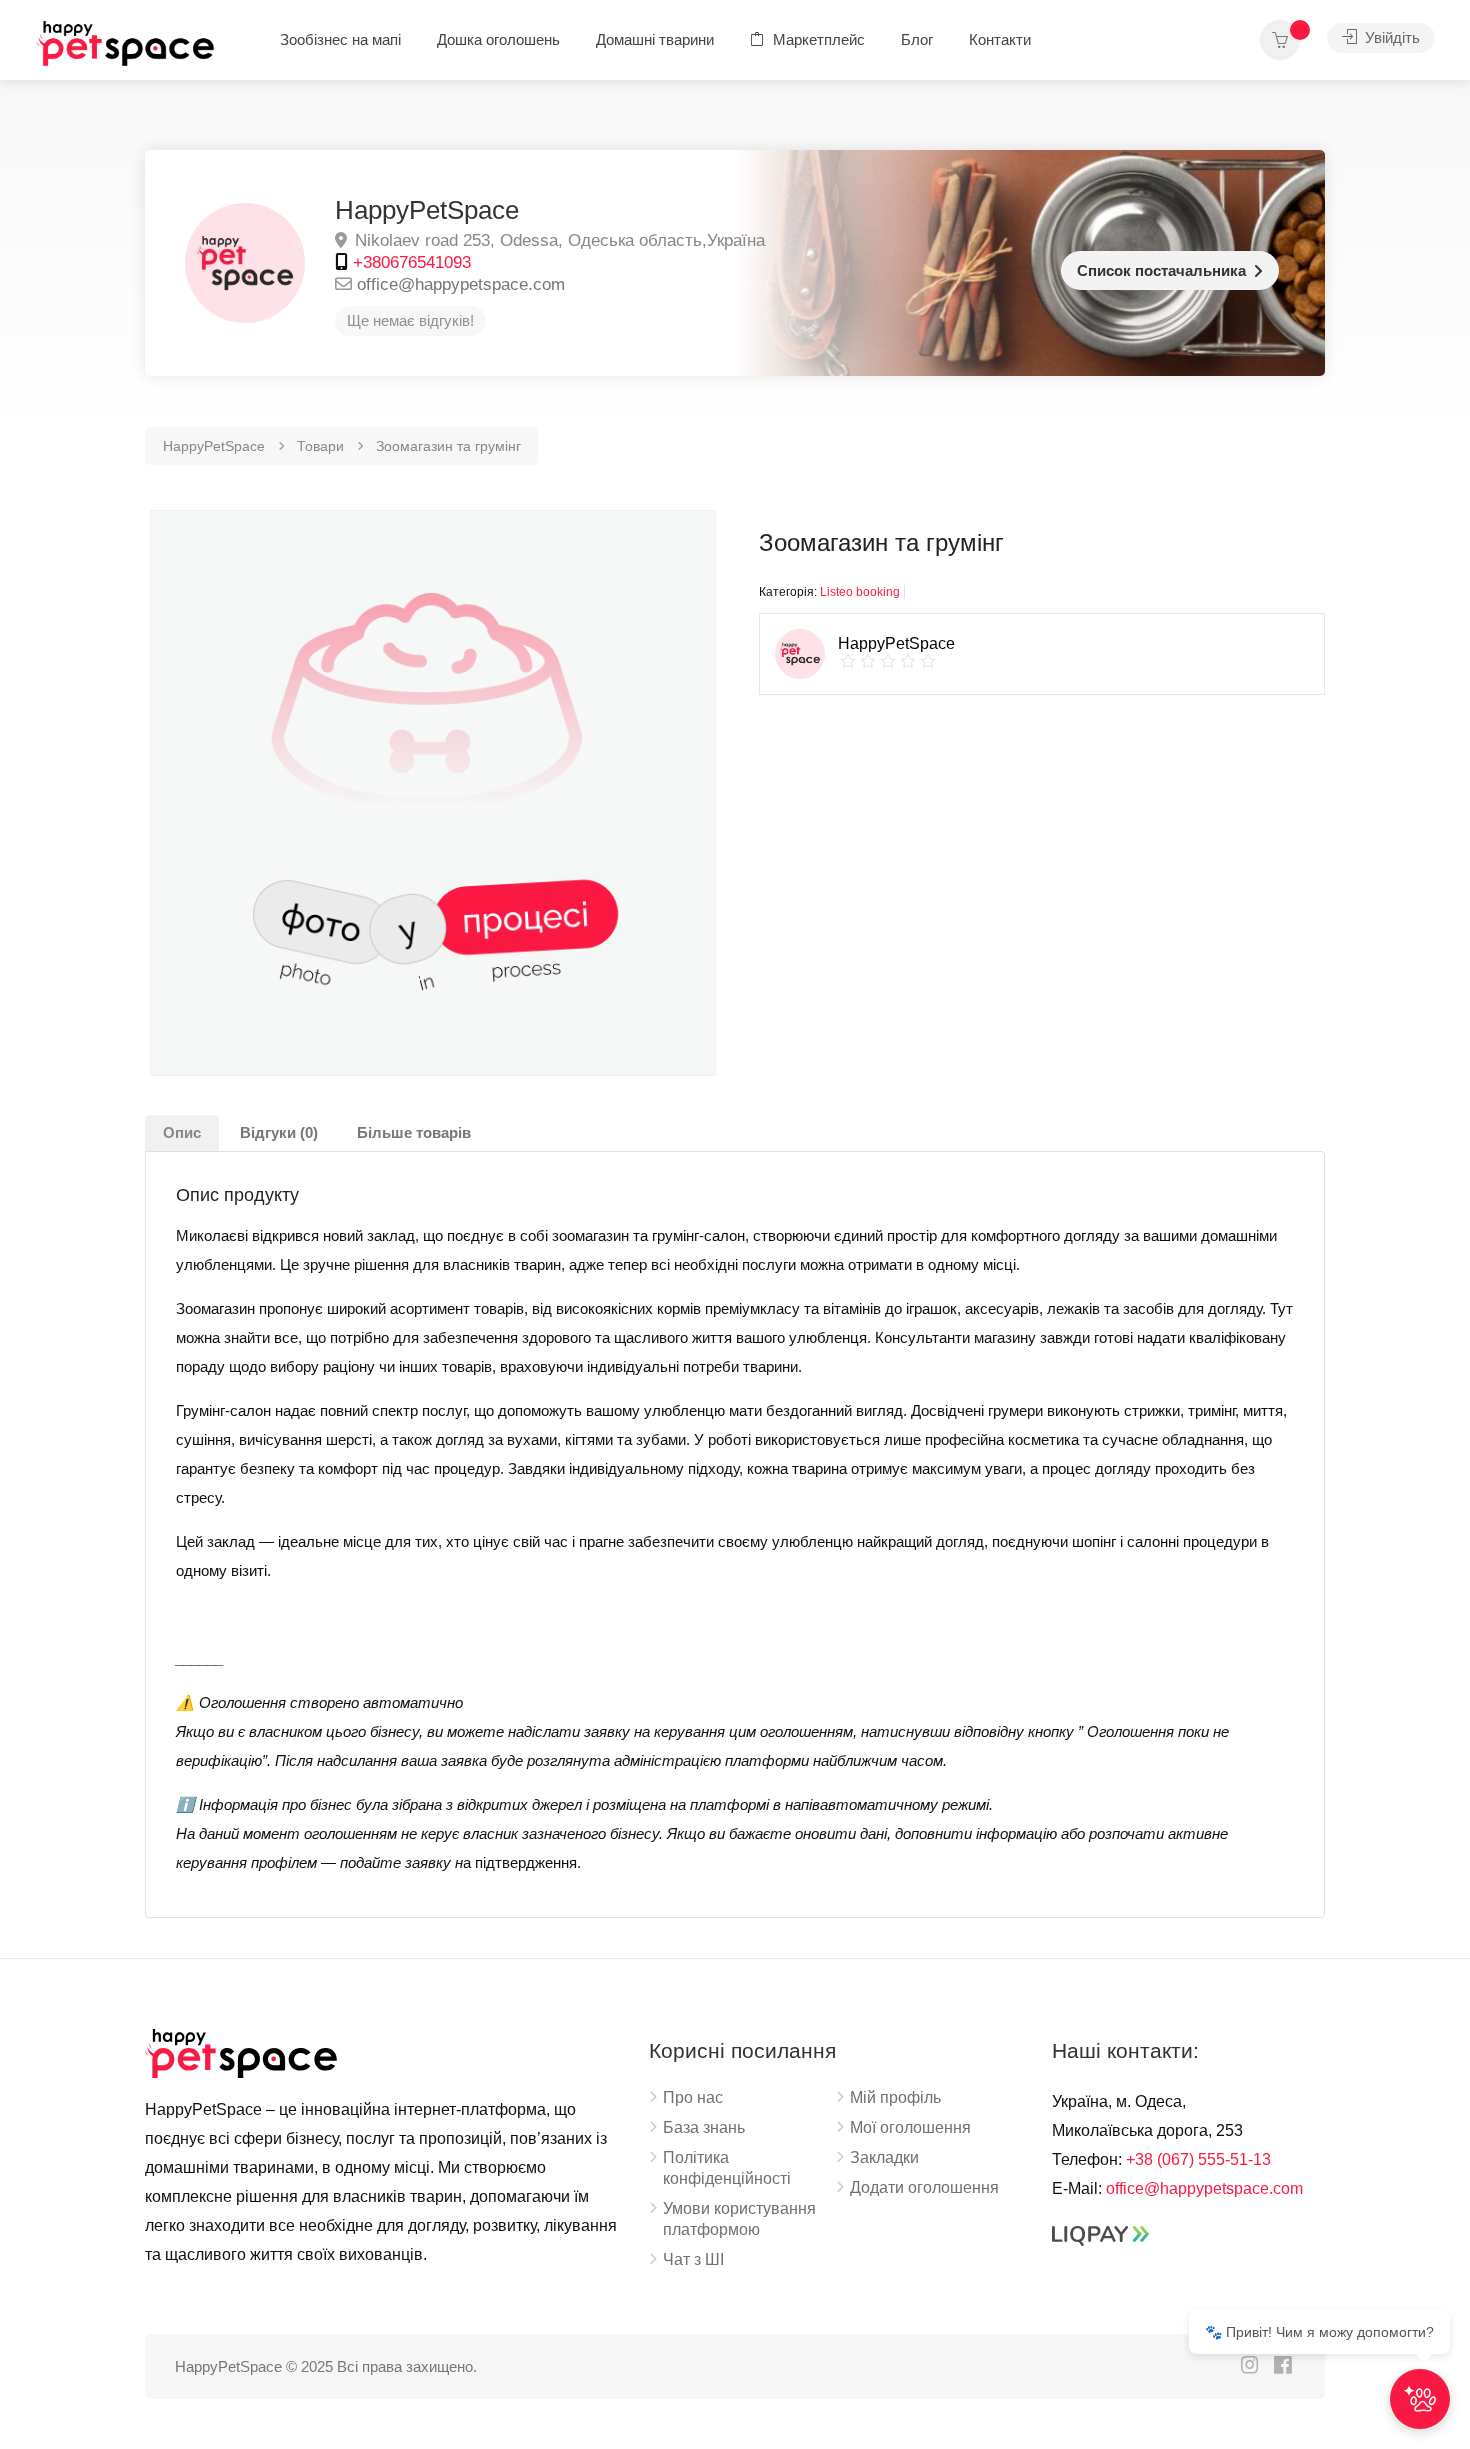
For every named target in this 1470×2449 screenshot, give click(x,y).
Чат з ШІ (693, 2259)
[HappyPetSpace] (131, 45)
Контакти (1000, 39)
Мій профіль (895, 2097)
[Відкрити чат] (1420, 2399)
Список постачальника (1161, 270)
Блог (917, 39)
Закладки (884, 2157)
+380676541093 (412, 262)
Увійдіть (1390, 37)
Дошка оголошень (498, 39)
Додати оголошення (924, 2187)
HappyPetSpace (427, 210)
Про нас (693, 2097)
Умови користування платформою (739, 2219)
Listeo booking (860, 592)
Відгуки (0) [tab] (279, 1132)
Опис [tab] (182, 1132)
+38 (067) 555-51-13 (1198, 2159)
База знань (704, 2127)
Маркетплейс (817, 39)
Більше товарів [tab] (414, 1132)
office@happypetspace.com (461, 284)
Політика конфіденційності (727, 2168)
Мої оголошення (910, 2127)
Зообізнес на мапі (340, 39)
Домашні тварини (655, 39)
